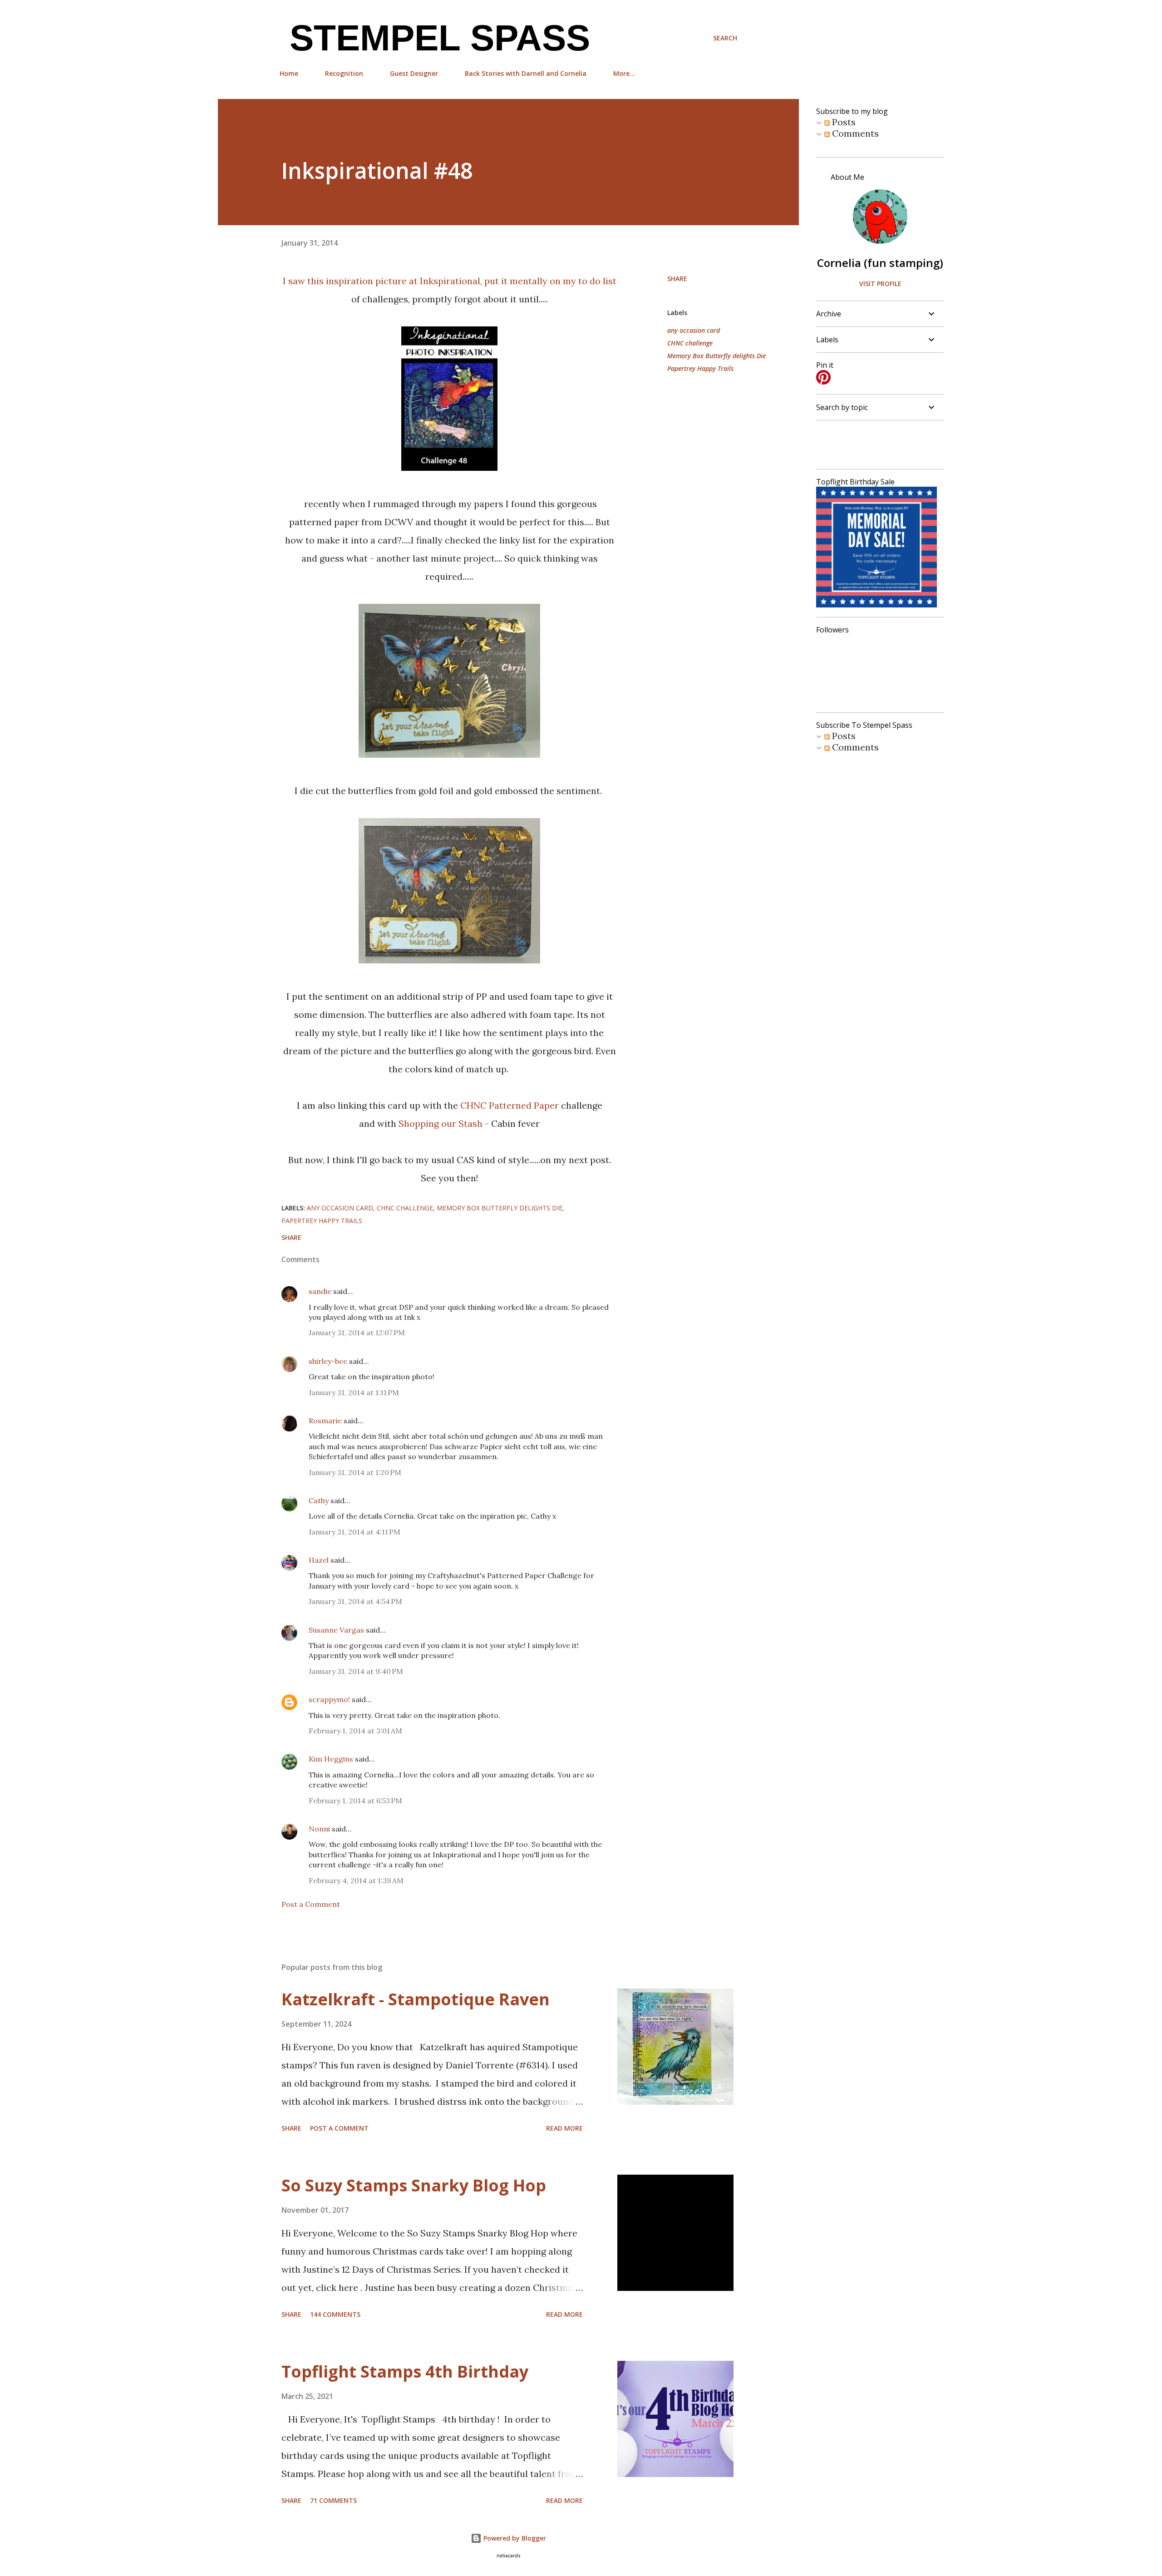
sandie (320, 1291)
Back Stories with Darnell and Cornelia (526, 73)
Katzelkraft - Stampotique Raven (416, 1999)
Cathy (319, 1500)
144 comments (335, 2314)
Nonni (319, 1829)
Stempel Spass (435, 38)
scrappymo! (329, 1699)
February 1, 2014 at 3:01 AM (355, 1731)
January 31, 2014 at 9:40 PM (356, 1671)
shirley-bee (328, 1361)
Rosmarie (325, 1421)
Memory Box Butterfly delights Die (716, 356)
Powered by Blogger (514, 2538)
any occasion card (694, 330)
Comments (854, 133)
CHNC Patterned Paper (511, 1105)
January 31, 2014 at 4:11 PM (355, 1532)
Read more (564, 2128)
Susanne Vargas (336, 1630)
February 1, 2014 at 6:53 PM (355, 1801)
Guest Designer (414, 73)
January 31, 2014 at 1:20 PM (355, 1472)
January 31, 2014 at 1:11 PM (354, 1392)
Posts (843, 122)
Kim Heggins (331, 1759)
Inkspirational (450, 281)
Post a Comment (311, 1904)
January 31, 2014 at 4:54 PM (355, 1601)
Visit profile (880, 284)
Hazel (319, 1560)
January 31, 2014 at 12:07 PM (357, 1332)
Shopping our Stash (441, 1123)
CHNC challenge (690, 343)
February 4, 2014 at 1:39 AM (356, 1880)
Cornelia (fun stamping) (880, 263)
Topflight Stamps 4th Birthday (405, 2371)
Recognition (344, 73)
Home (289, 73)
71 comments (333, 2500)
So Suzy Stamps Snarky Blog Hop (414, 2185)
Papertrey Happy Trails (700, 368)
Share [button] (677, 279)
